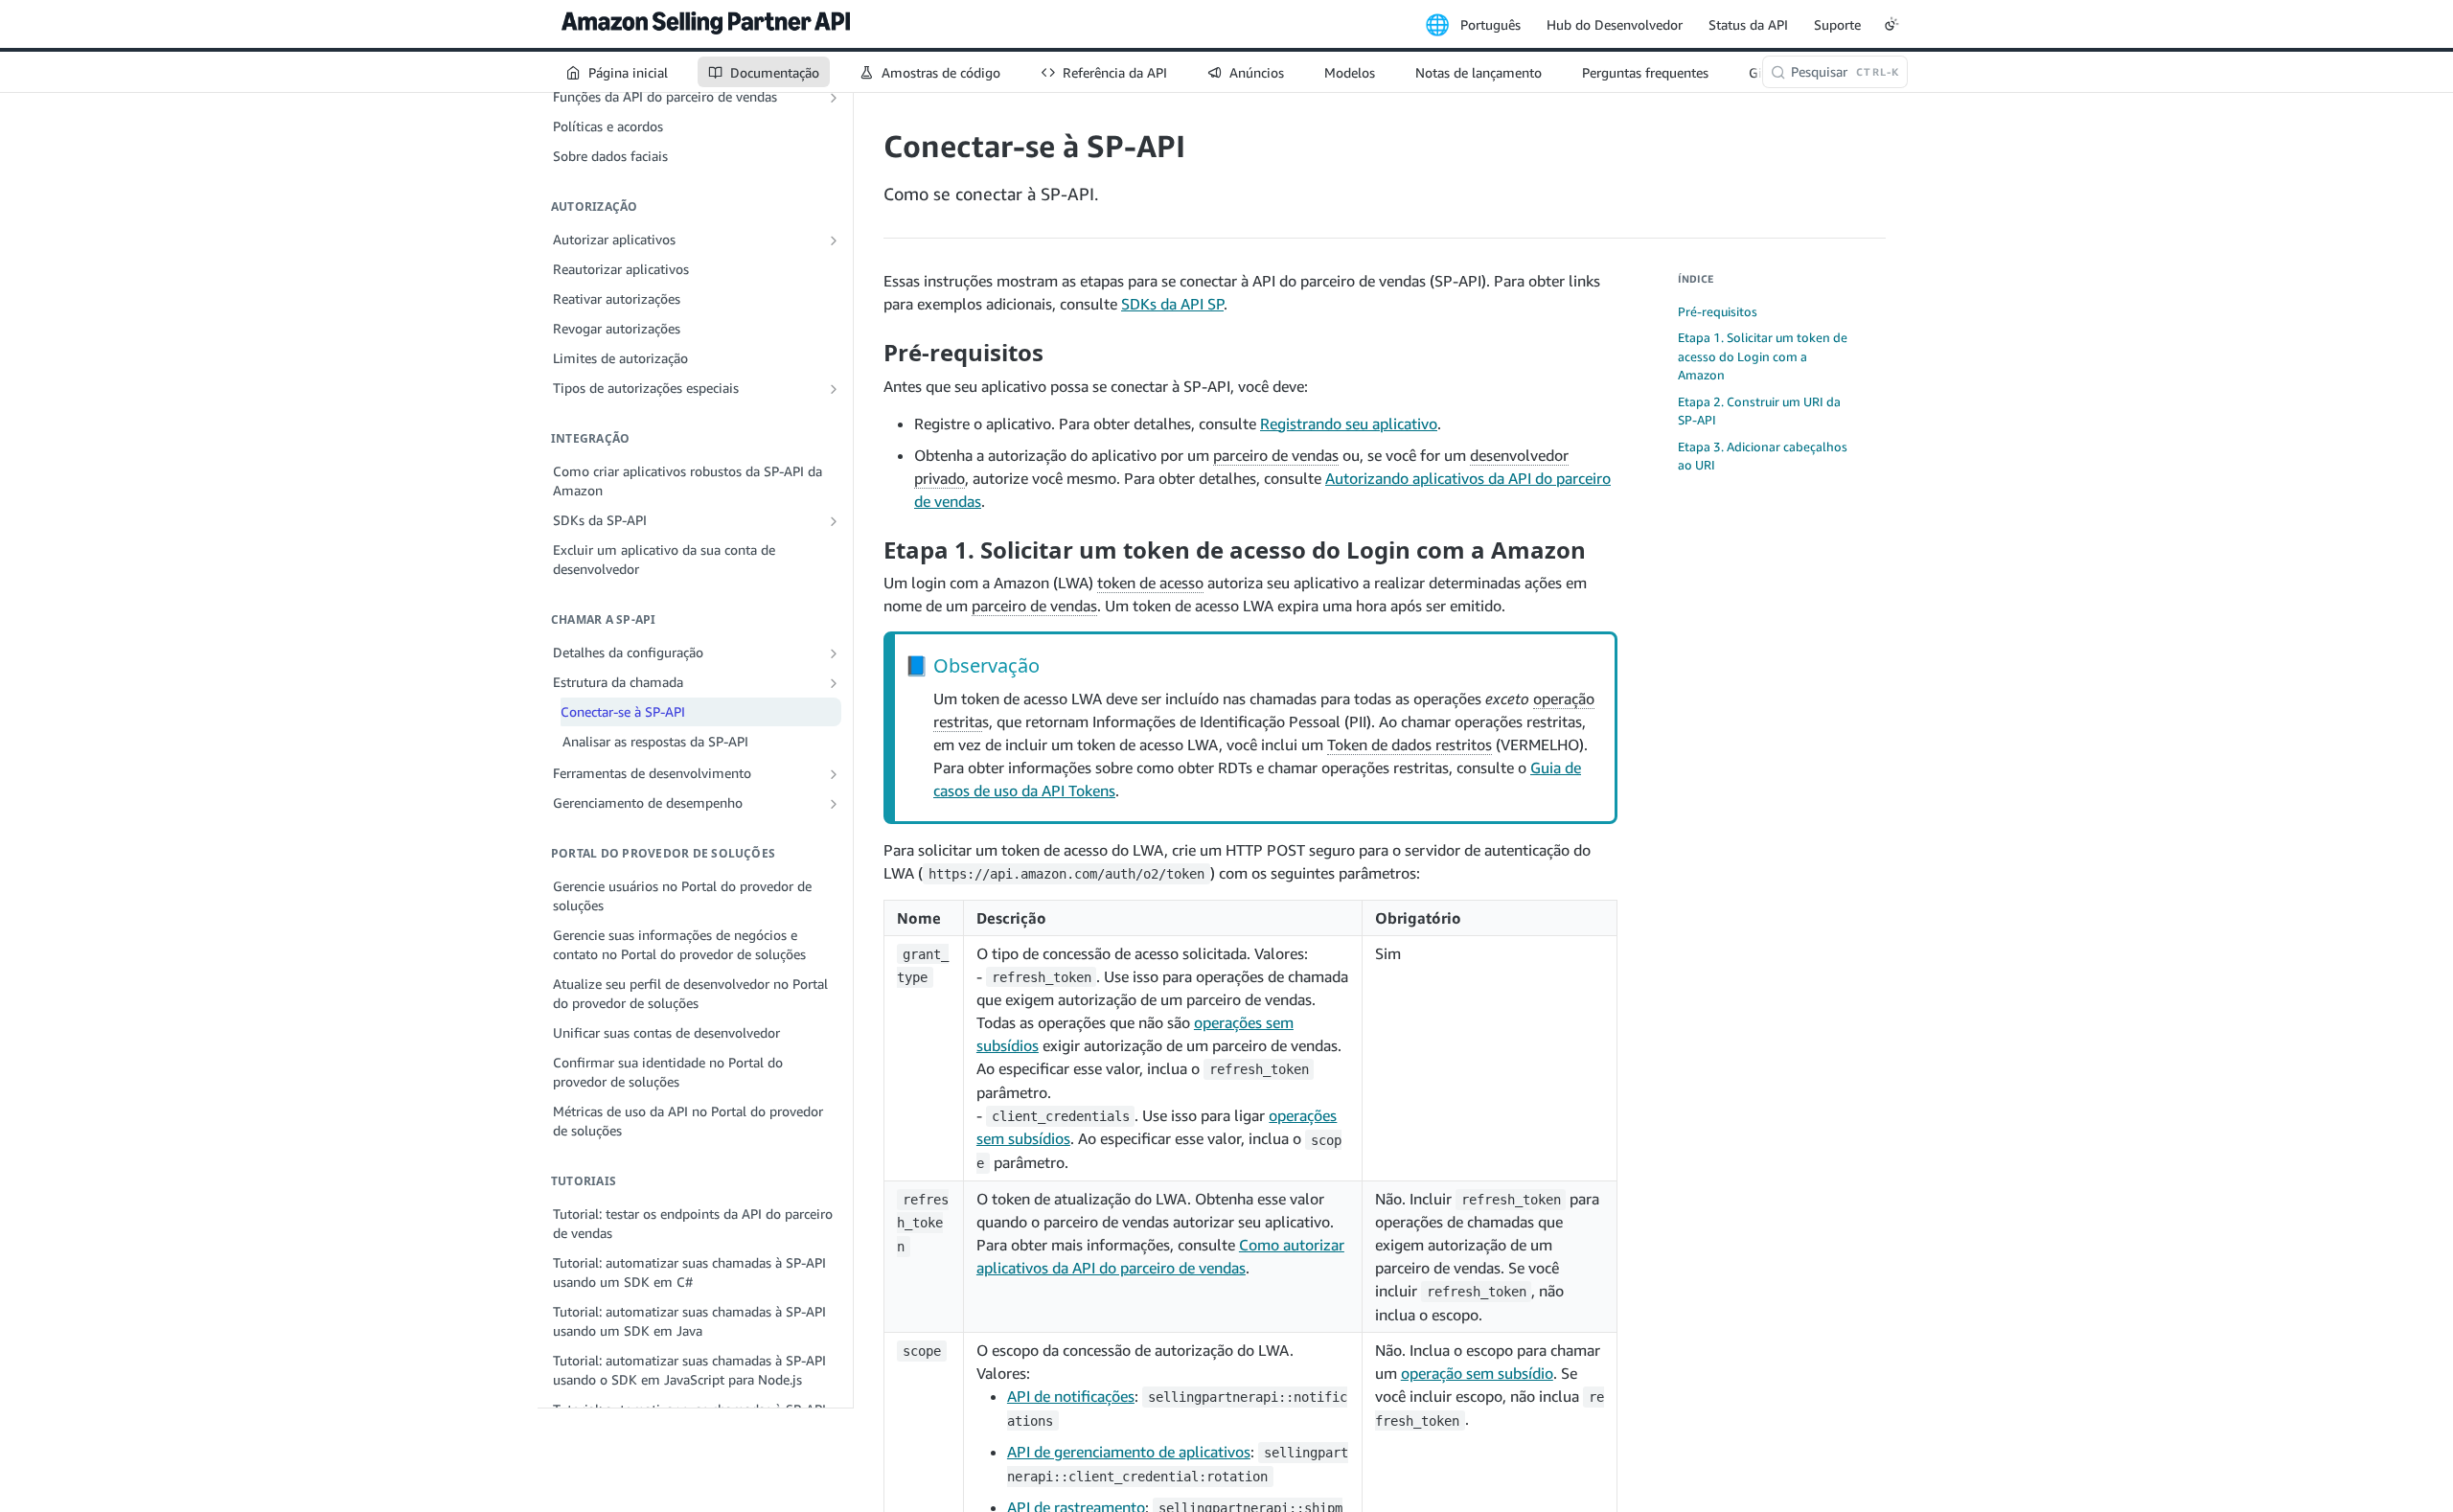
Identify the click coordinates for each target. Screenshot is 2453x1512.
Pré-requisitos (1718, 311)
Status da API (1748, 24)
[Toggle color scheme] (1891, 24)
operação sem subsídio (1477, 1373)
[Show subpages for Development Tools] (834, 774)
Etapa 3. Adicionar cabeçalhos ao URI (1763, 456)
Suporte (1837, 24)
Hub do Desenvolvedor (1615, 24)
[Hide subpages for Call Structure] (834, 683)
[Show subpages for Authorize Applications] (834, 241)
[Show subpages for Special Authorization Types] (834, 389)
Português (1490, 24)
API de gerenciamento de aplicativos (1129, 1452)
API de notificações (1071, 1396)
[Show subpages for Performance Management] (834, 804)
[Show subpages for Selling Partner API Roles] (834, 98)
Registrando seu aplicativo (1349, 424)
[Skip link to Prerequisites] (871, 353)
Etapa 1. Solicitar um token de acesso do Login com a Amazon (1763, 356)
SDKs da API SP (1172, 304)
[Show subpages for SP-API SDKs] (834, 521)
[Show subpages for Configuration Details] (834, 653)
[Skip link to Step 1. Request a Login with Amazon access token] (871, 549)
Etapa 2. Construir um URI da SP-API (1759, 411)
